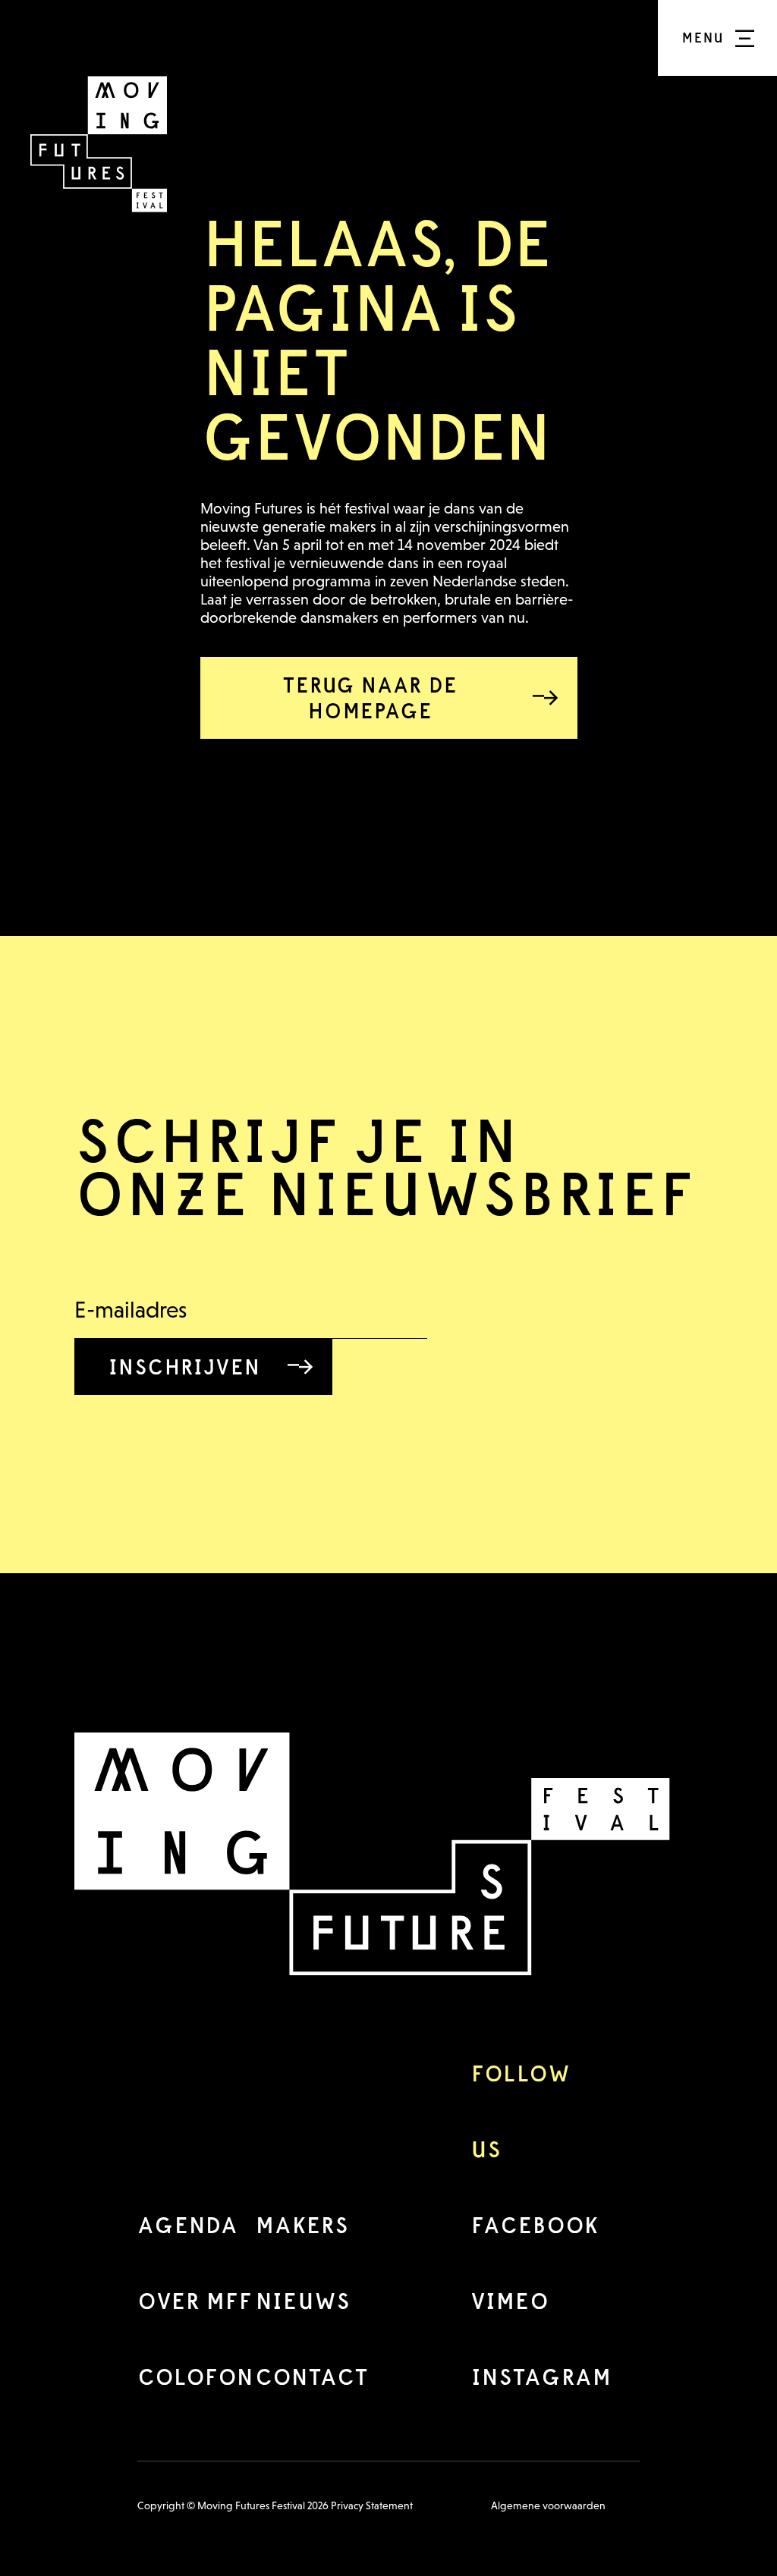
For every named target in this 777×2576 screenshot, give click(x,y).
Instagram (541, 2377)
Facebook (535, 2225)
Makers (302, 2225)
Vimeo (510, 2301)
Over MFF (195, 2301)
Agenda (187, 2225)
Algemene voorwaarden (548, 2505)
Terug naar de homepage (370, 698)
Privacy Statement (372, 2505)
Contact (311, 2377)
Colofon (195, 2377)
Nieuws (302, 2301)
